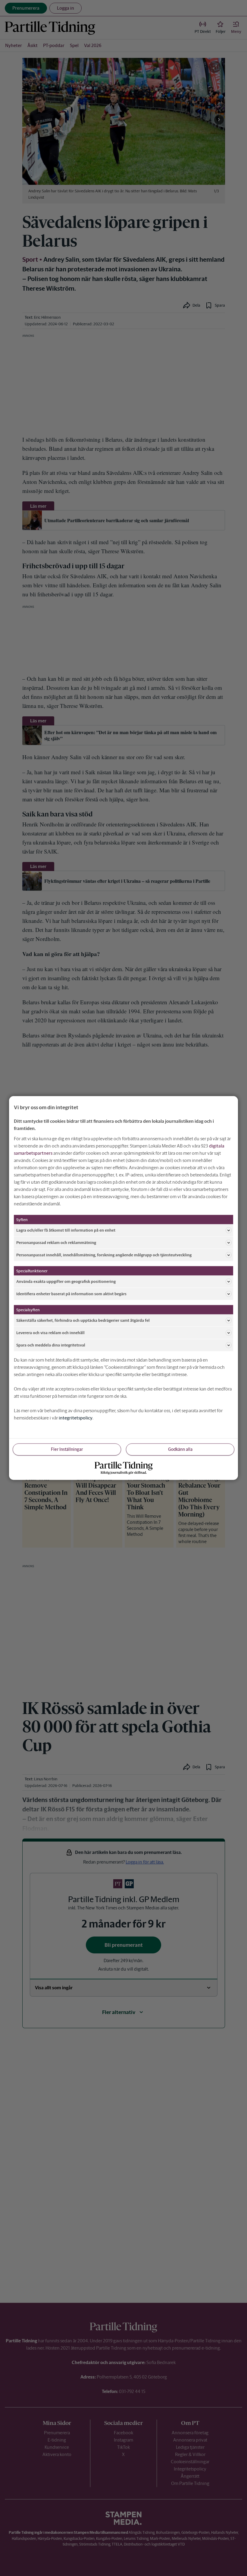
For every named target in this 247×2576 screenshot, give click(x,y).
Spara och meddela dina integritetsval (51, 1345)
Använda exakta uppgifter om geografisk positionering (66, 1281)
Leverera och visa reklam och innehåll (50, 1332)
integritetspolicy (76, 1418)
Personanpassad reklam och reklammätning (56, 1242)
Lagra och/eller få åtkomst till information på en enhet (66, 1230)
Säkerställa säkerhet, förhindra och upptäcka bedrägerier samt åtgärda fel (83, 1320)
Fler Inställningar (67, 1449)
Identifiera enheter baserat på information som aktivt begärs (71, 1294)
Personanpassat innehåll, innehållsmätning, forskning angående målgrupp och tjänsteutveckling (104, 1255)
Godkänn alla (180, 1449)
